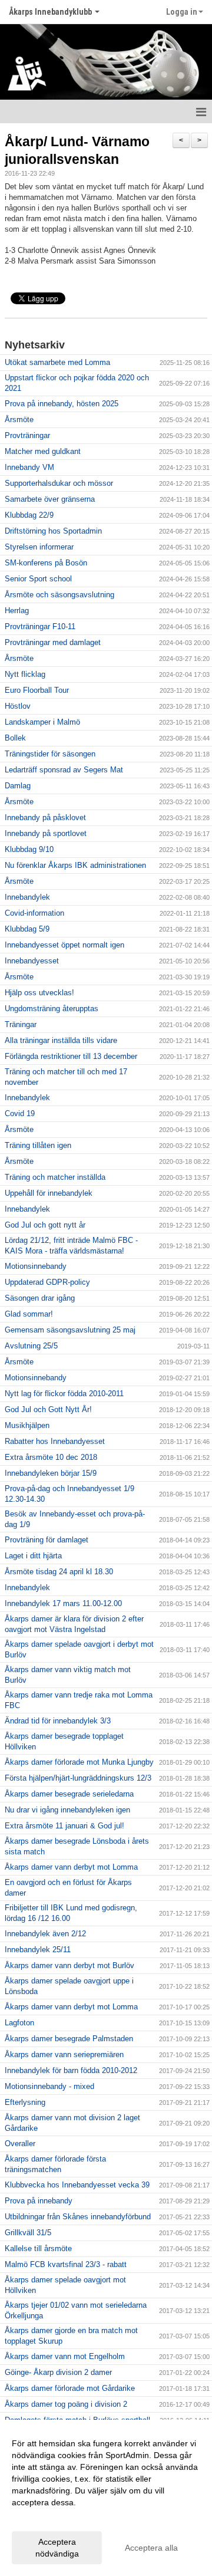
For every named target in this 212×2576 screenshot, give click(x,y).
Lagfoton (19, 2023)
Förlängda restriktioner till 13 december (71, 1056)
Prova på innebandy (39, 2201)
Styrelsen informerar (39, 547)
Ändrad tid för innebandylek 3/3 (58, 1721)
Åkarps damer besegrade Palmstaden (69, 2039)
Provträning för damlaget (47, 1540)
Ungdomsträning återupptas (52, 1009)
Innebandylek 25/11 (38, 1950)
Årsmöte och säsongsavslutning (59, 595)
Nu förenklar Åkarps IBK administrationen (75, 865)
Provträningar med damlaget (53, 642)
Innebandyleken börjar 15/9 (51, 1473)
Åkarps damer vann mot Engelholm (65, 2356)
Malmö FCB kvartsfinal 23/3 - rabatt (66, 2264)
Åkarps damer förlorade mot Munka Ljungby (79, 1762)
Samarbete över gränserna (50, 499)
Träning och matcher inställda (55, 1177)
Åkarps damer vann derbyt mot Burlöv (69, 1965)
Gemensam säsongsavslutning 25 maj (70, 1330)
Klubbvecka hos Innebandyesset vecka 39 (77, 2185)
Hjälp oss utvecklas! (39, 993)
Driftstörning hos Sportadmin (53, 531)
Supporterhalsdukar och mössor (59, 483)
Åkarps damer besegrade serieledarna (69, 1794)
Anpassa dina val (44, 2518)
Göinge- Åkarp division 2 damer (58, 2372)
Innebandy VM (29, 467)
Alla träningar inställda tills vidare (61, 1040)
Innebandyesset (32, 961)
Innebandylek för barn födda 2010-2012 (71, 2070)
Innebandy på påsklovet (45, 817)
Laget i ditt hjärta (33, 1556)
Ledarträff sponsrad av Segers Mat (64, 770)
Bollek (15, 738)
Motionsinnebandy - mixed (49, 2086)
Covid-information (34, 913)
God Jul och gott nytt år (45, 1225)
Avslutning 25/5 (31, 1346)
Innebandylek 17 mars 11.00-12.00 (63, 1603)
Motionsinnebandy (36, 1266)
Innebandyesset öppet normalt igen (64, 945)
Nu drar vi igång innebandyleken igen (67, 1810)
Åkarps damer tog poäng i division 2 (66, 2404)
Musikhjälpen (27, 1425)
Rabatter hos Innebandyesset (55, 1441)
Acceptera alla (151, 2548)
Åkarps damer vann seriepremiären (64, 2054)
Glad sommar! (29, 1314)
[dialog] (106, 2498)
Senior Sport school (38, 579)
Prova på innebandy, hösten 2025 (62, 404)
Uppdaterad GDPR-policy (47, 1282)
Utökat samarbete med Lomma (57, 362)
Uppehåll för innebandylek (49, 1193)
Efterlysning (25, 2102)
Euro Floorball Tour (37, 690)
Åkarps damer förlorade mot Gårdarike (70, 2388)
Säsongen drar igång (40, 1298)
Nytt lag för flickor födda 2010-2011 (64, 1394)
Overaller (20, 2144)
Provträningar (27, 435)
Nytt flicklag (25, 674)
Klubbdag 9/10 (29, 849)
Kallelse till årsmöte (38, 2248)
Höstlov (18, 706)
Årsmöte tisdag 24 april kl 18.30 (59, 1572)
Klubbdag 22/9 (29, 515)
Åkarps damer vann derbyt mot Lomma (71, 1867)
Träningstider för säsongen (50, 754)
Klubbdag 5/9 (27, 929)
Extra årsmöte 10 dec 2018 (51, 1457)
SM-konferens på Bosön (46, 563)
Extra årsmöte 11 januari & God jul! (64, 1826)
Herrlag (17, 611)
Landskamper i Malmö (42, 722)
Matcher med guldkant (43, 451)
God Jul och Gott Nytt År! (48, 1409)
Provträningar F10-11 (40, 626)
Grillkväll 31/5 (28, 2233)
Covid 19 (20, 1113)
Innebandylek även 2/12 (45, 1934)
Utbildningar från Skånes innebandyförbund (78, 2217)
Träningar (21, 1024)
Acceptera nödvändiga (57, 2548)
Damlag (18, 786)
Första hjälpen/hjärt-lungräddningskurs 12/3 (78, 1778)
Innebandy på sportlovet (46, 833)
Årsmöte (19, 420)
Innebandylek (27, 897)
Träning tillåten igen (38, 1145)
